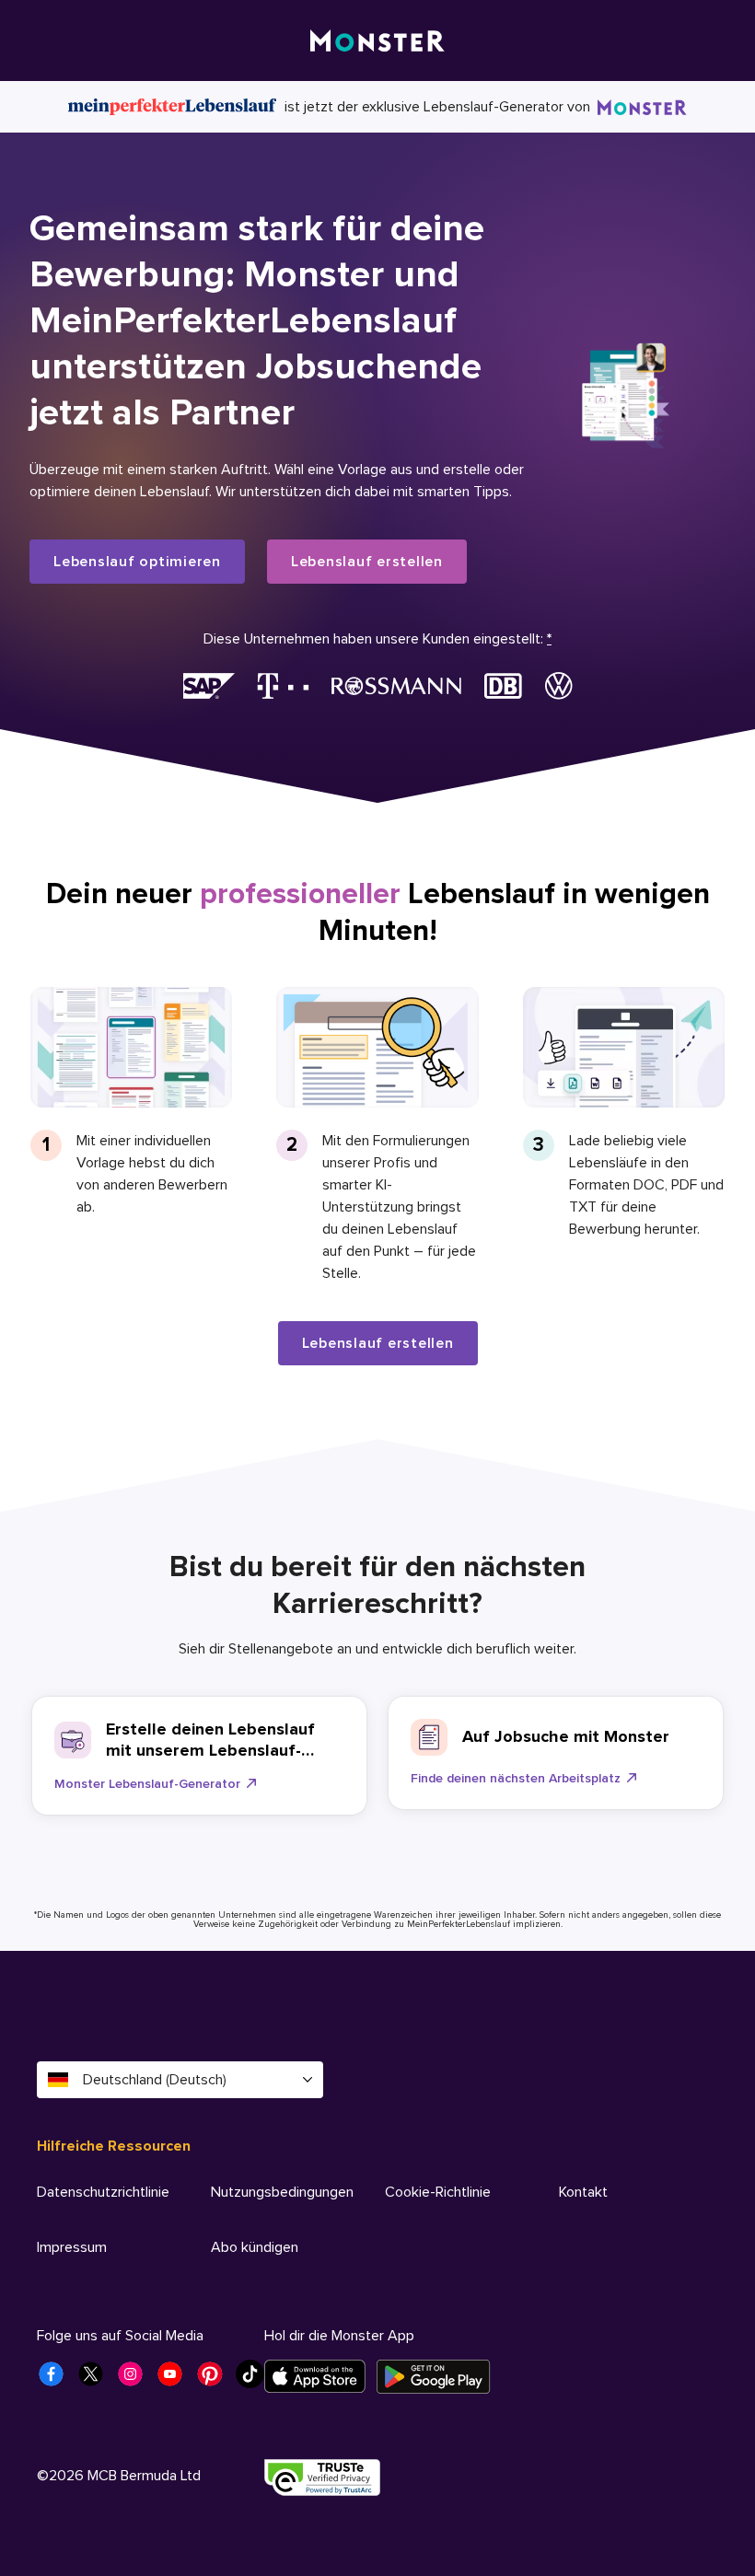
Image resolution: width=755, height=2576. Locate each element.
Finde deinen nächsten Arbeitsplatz (516, 1778)
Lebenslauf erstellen (367, 562)
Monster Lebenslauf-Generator (147, 1784)
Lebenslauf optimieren (137, 562)
